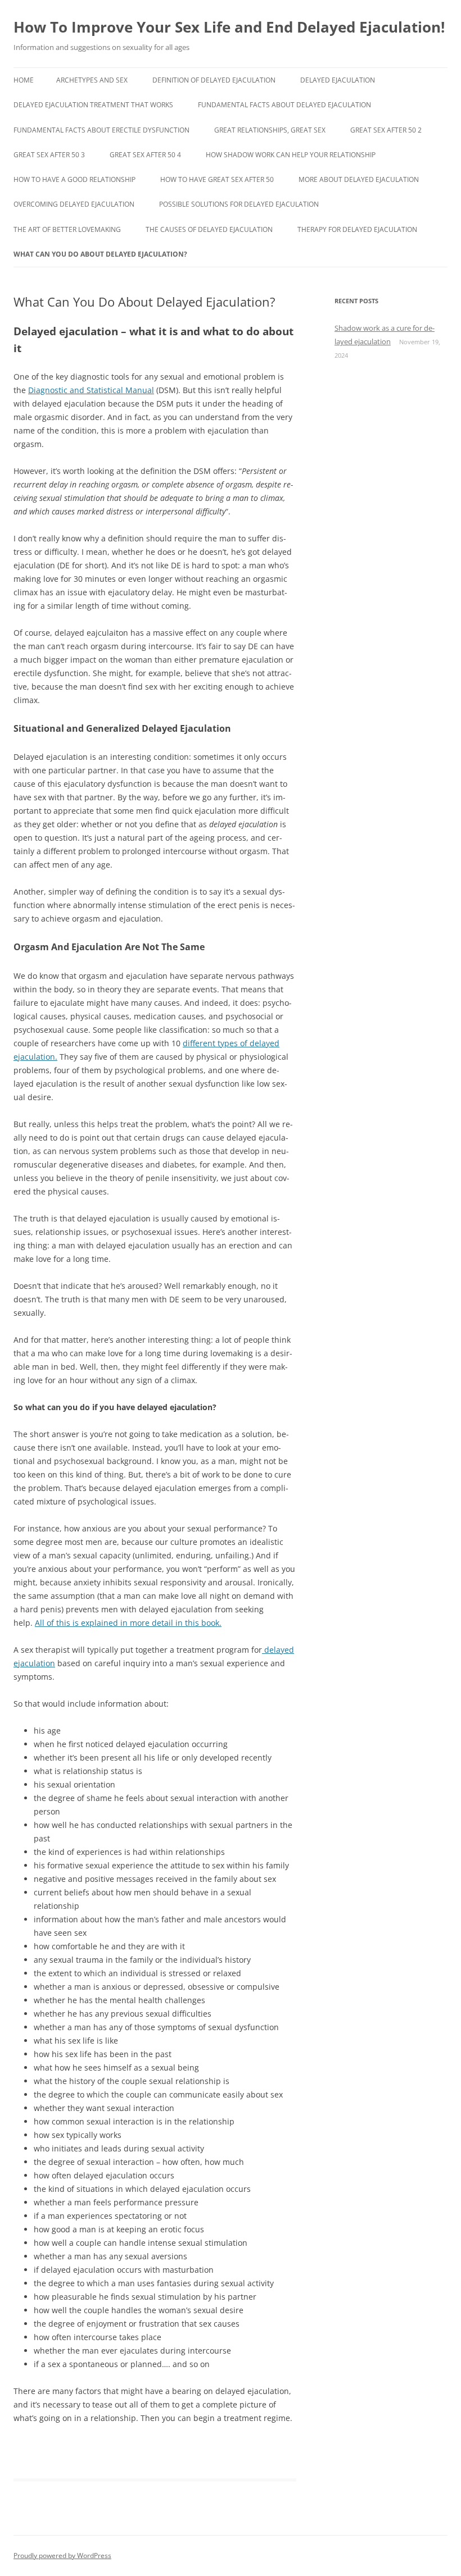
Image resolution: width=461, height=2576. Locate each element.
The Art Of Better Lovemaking (67, 229)
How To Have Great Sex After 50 (217, 179)
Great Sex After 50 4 (145, 155)
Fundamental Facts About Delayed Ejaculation (284, 105)
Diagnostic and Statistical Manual (91, 390)
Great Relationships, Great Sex (270, 130)
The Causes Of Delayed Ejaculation (209, 229)
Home (24, 80)
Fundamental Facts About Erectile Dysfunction (101, 130)
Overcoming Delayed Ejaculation (74, 204)
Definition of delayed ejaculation (214, 80)
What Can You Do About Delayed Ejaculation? (100, 254)
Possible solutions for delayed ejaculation (239, 204)
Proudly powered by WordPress (62, 2556)
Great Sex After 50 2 (386, 130)
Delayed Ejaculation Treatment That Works (93, 105)
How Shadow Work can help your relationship (291, 155)
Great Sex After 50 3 (49, 155)
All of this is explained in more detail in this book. (128, 1623)
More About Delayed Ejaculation (359, 179)
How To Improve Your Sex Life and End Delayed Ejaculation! (229, 27)
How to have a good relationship (74, 179)
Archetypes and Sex (92, 80)
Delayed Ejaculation (338, 80)
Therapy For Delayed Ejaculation (357, 229)
